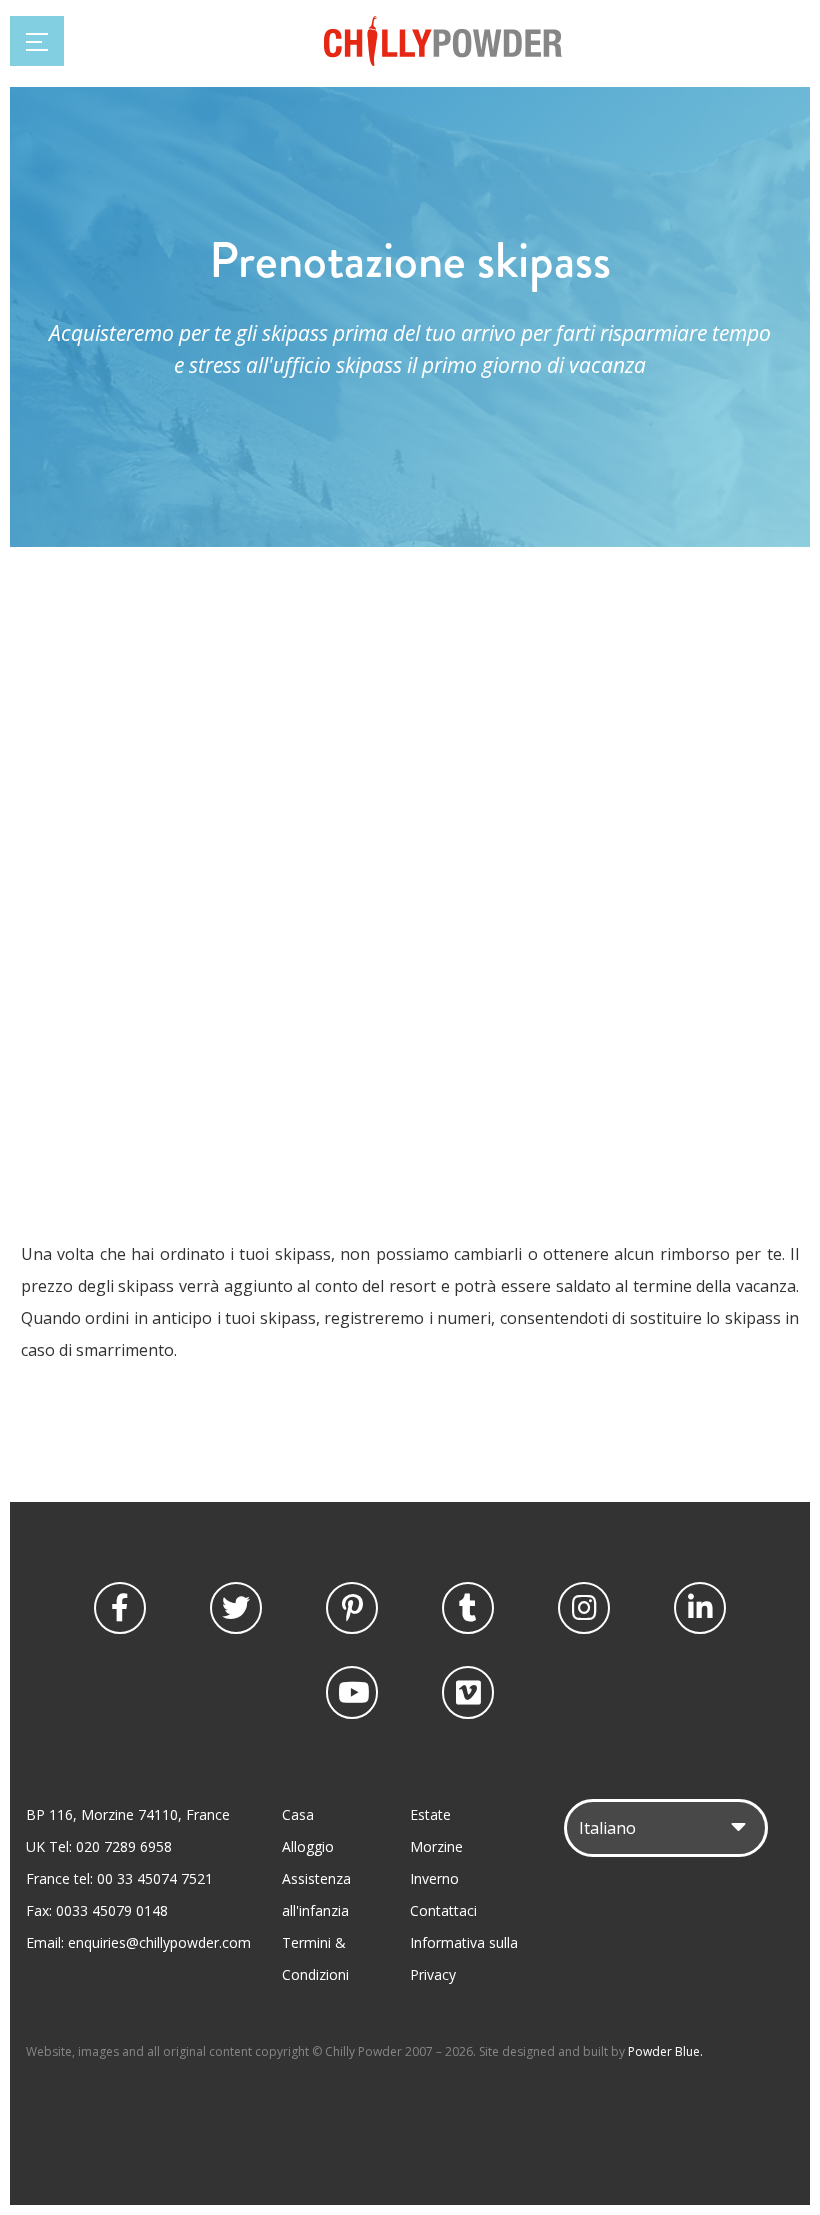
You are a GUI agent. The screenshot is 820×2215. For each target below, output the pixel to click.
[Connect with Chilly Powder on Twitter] (236, 1608)
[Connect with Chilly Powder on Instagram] (584, 1608)
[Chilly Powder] (443, 60)
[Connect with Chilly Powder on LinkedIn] (700, 1608)
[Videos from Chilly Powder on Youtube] (352, 1692)
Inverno (434, 1878)
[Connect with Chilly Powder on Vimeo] (468, 1692)
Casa (298, 1814)
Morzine (436, 1846)
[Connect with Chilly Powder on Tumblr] (468, 1608)
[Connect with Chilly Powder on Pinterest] (352, 1608)
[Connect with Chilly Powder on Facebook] (120, 1608)
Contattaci (443, 1910)
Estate (430, 1814)
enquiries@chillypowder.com (159, 1942)
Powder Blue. (665, 2051)
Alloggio (308, 1846)
